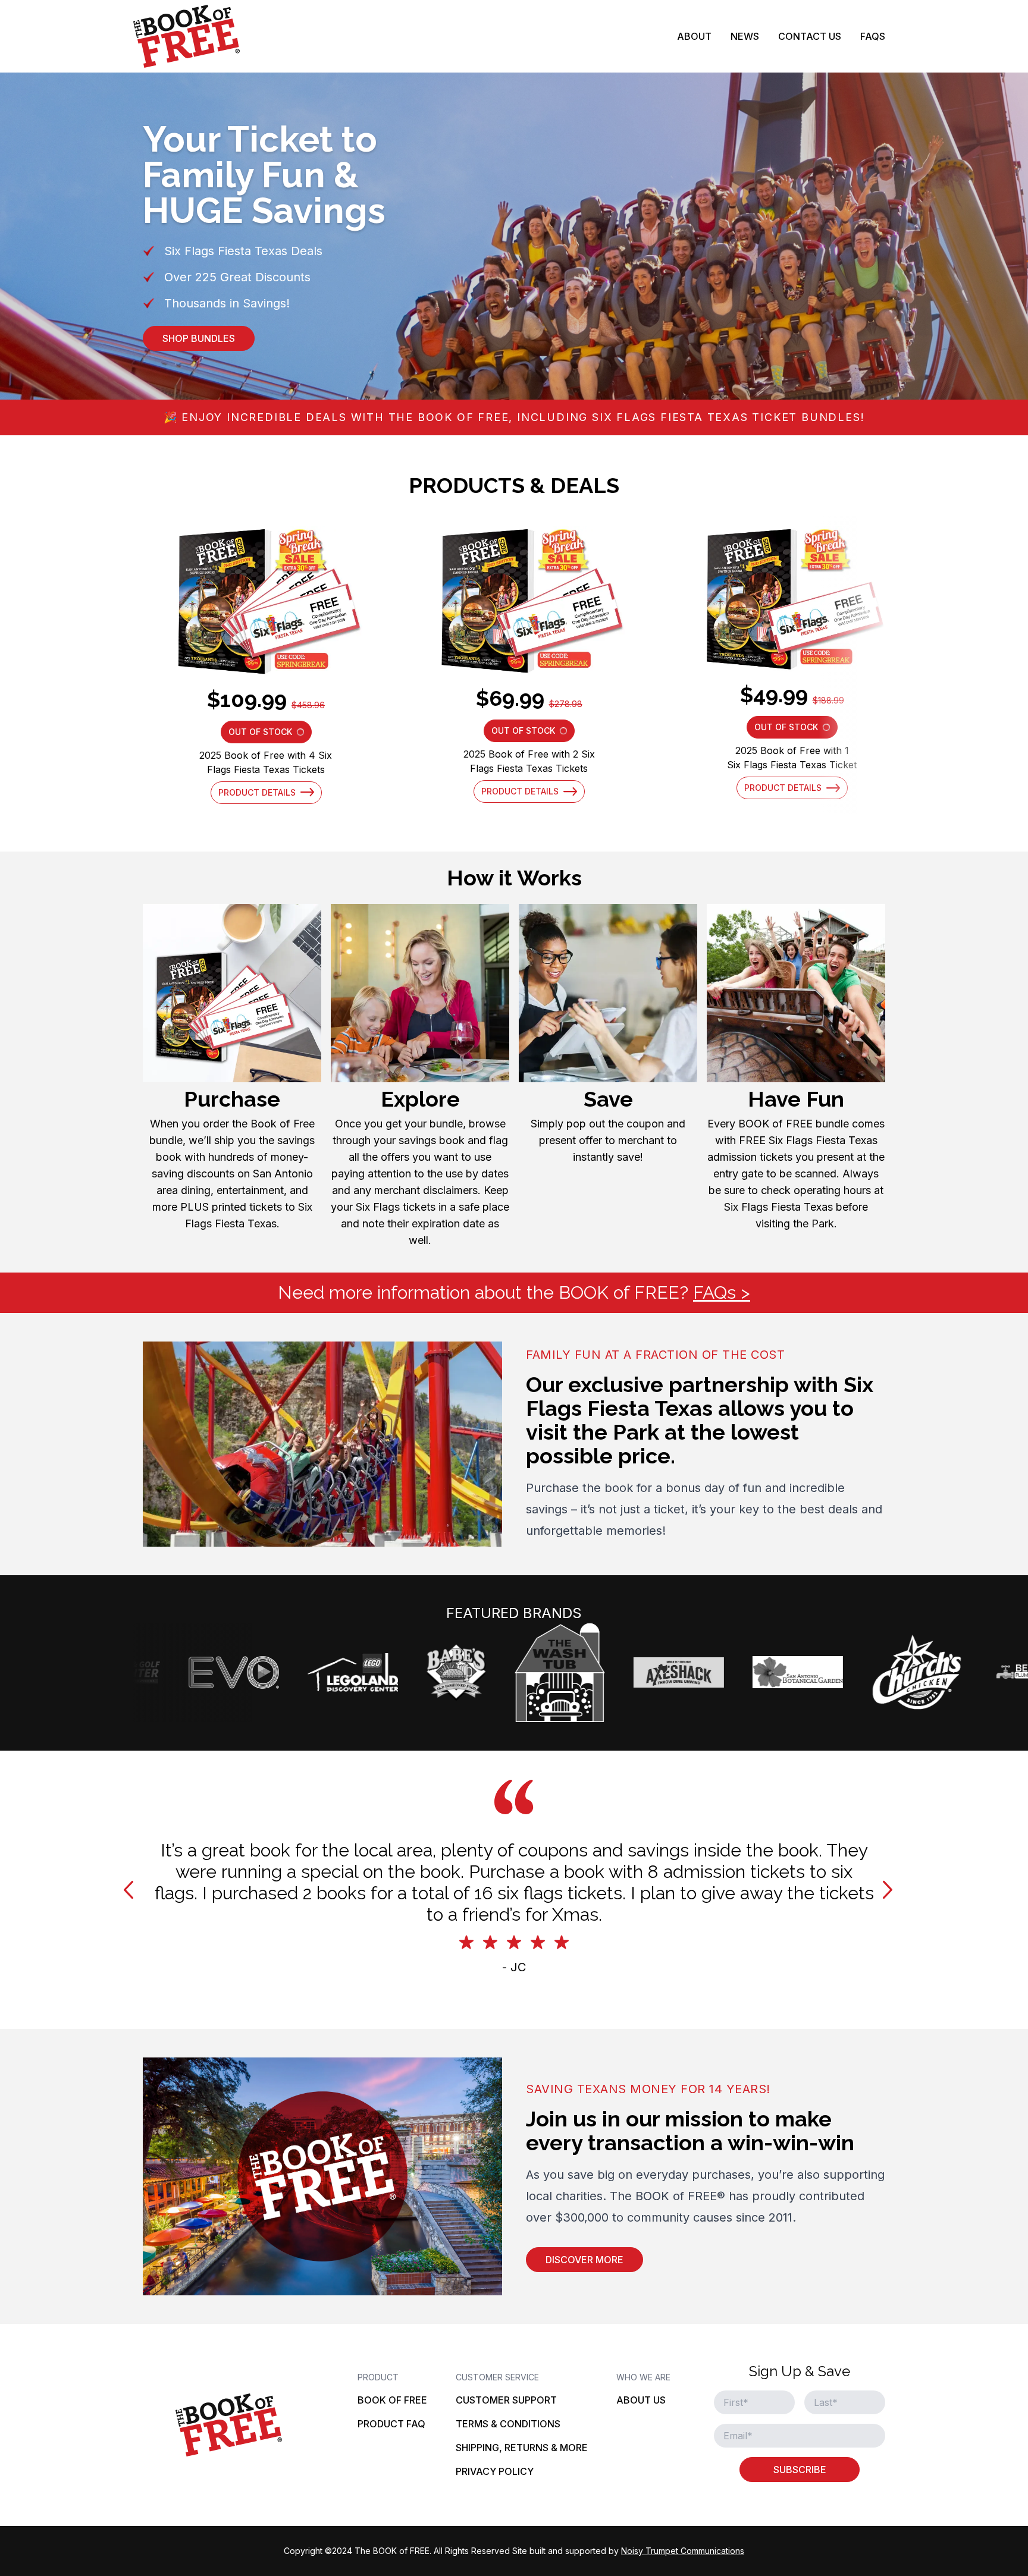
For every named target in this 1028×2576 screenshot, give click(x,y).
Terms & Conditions (508, 2424)
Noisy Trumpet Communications (683, 2551)
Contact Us (810, 36)
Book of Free (392, 2400)
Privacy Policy (495, 2471)
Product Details (257, 792)
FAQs (873, 36)
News (745, 36)
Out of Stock (270, 735)
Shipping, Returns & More (522, 2448)
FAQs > (722, 1292)
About (694, 36)
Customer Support (506, 2400)
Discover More (584, 2260)
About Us (641, 2400)
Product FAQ (391, 2424)
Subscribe (800, 2470)
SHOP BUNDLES (199, 338)
